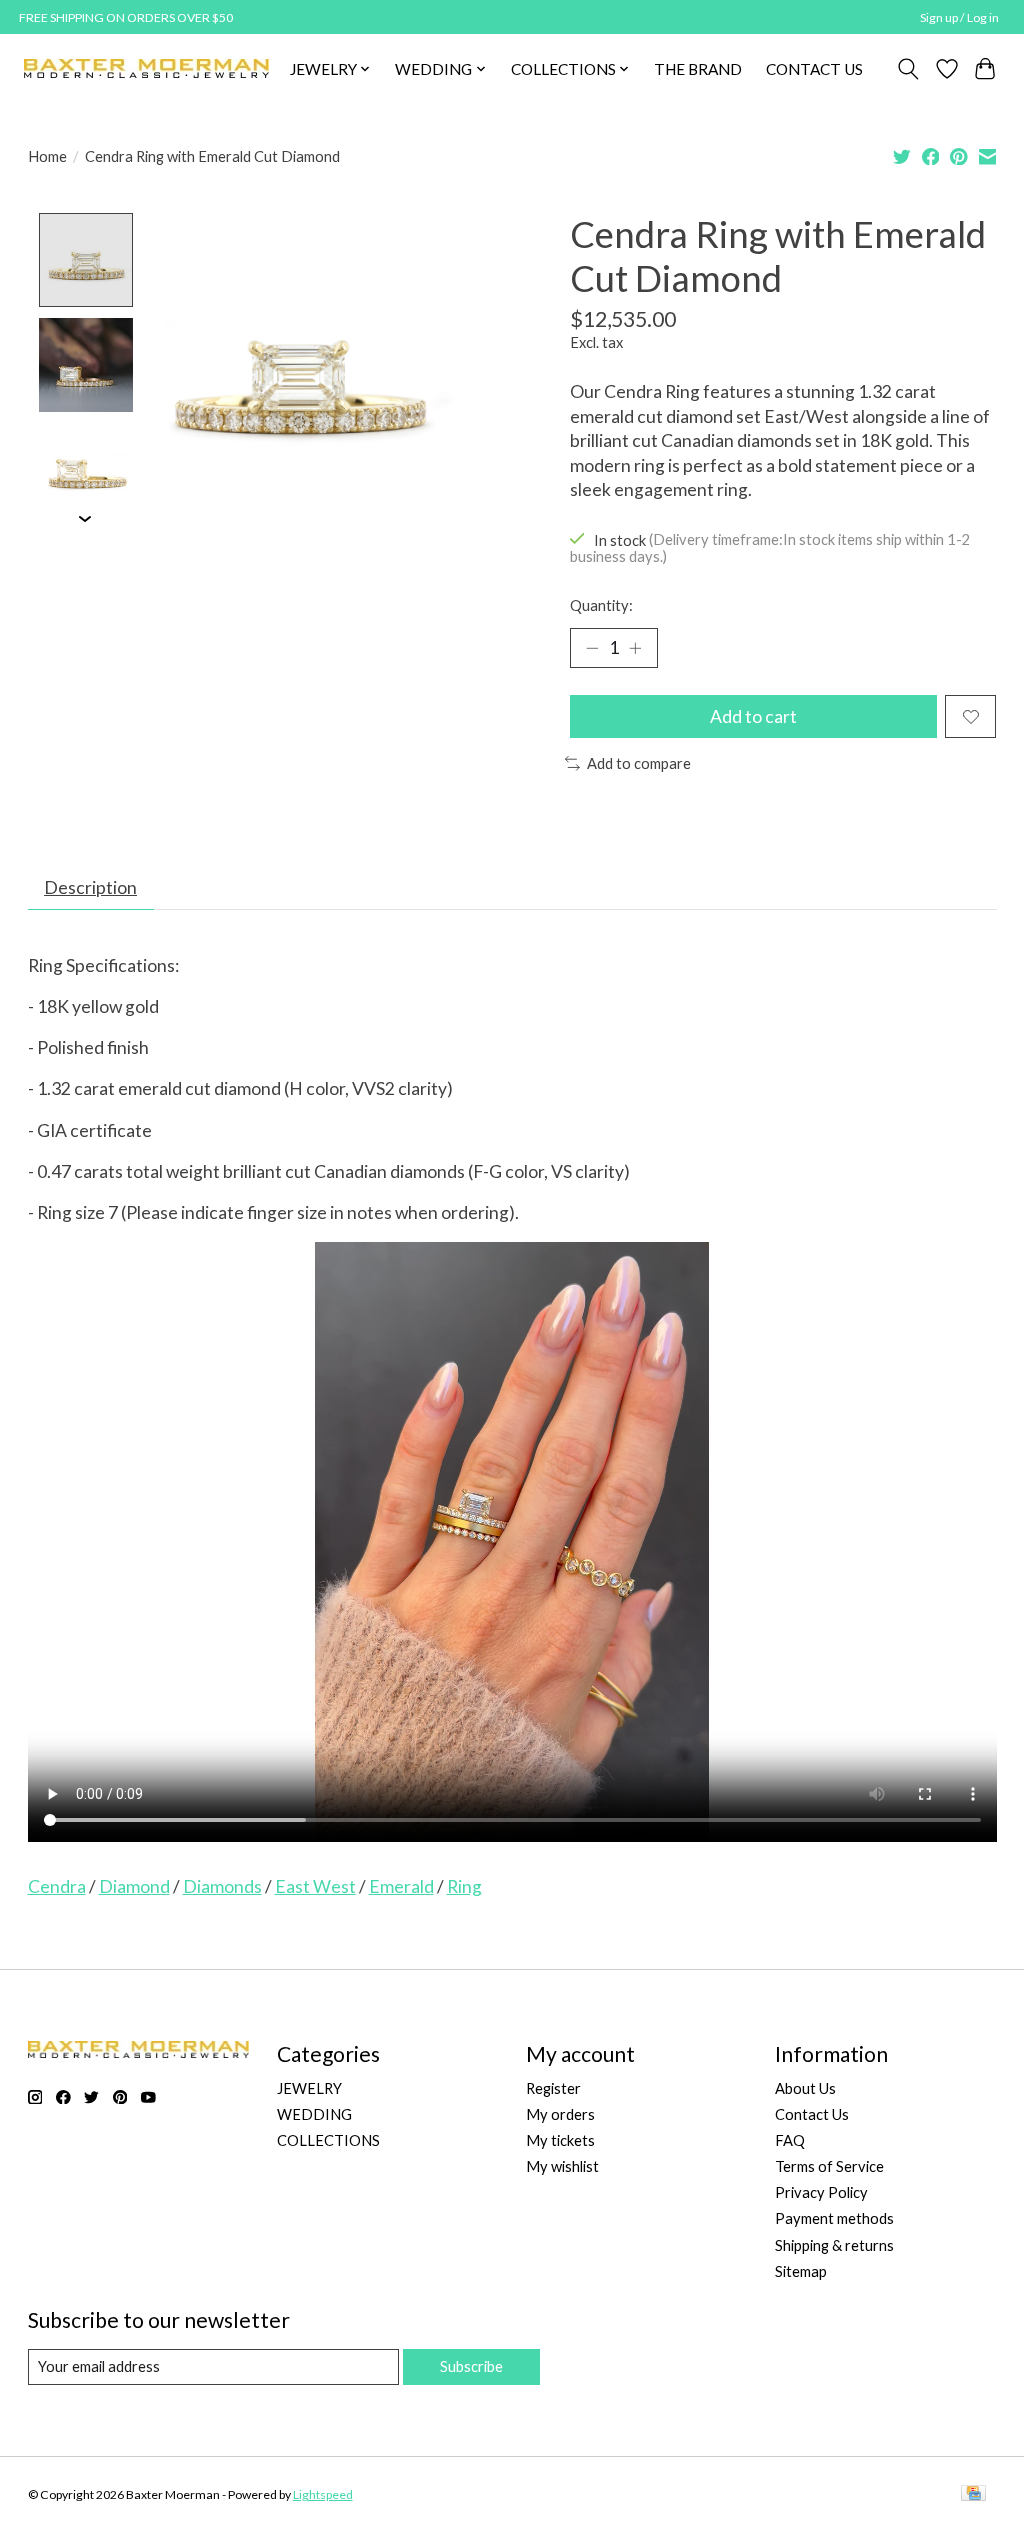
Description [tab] (90, 887)
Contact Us (812, 2114)
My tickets (560, 2140)
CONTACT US (814, 69)
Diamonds (222, 1886)
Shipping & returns (834, 2245)
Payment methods (834, 2218)
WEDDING (314, 2114)
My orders (560, 2114)
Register (553, 2088)
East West (315, 1886)
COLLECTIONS (328, 2140)
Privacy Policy (821, 2192)
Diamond (134, 1886)
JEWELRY (309, 2088)
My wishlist (562, 2166)
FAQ (790, 2140)
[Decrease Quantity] (592, 648)
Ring (464, 1886)
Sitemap (801, 2271)
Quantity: (601, 605)
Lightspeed (323, 2494)
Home (47, 156)
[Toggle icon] (907, 69)
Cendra (57, 1886)
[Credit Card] (973, 2494)
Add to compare (639, 763)
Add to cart (753, 716)
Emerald (401, 1886)
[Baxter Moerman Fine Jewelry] (146, 68)
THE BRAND (698, 69)
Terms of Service (829, 2166)
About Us (805, 2088)
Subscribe (471, 2366)
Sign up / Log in (959, 17)
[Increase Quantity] (635, 648)
